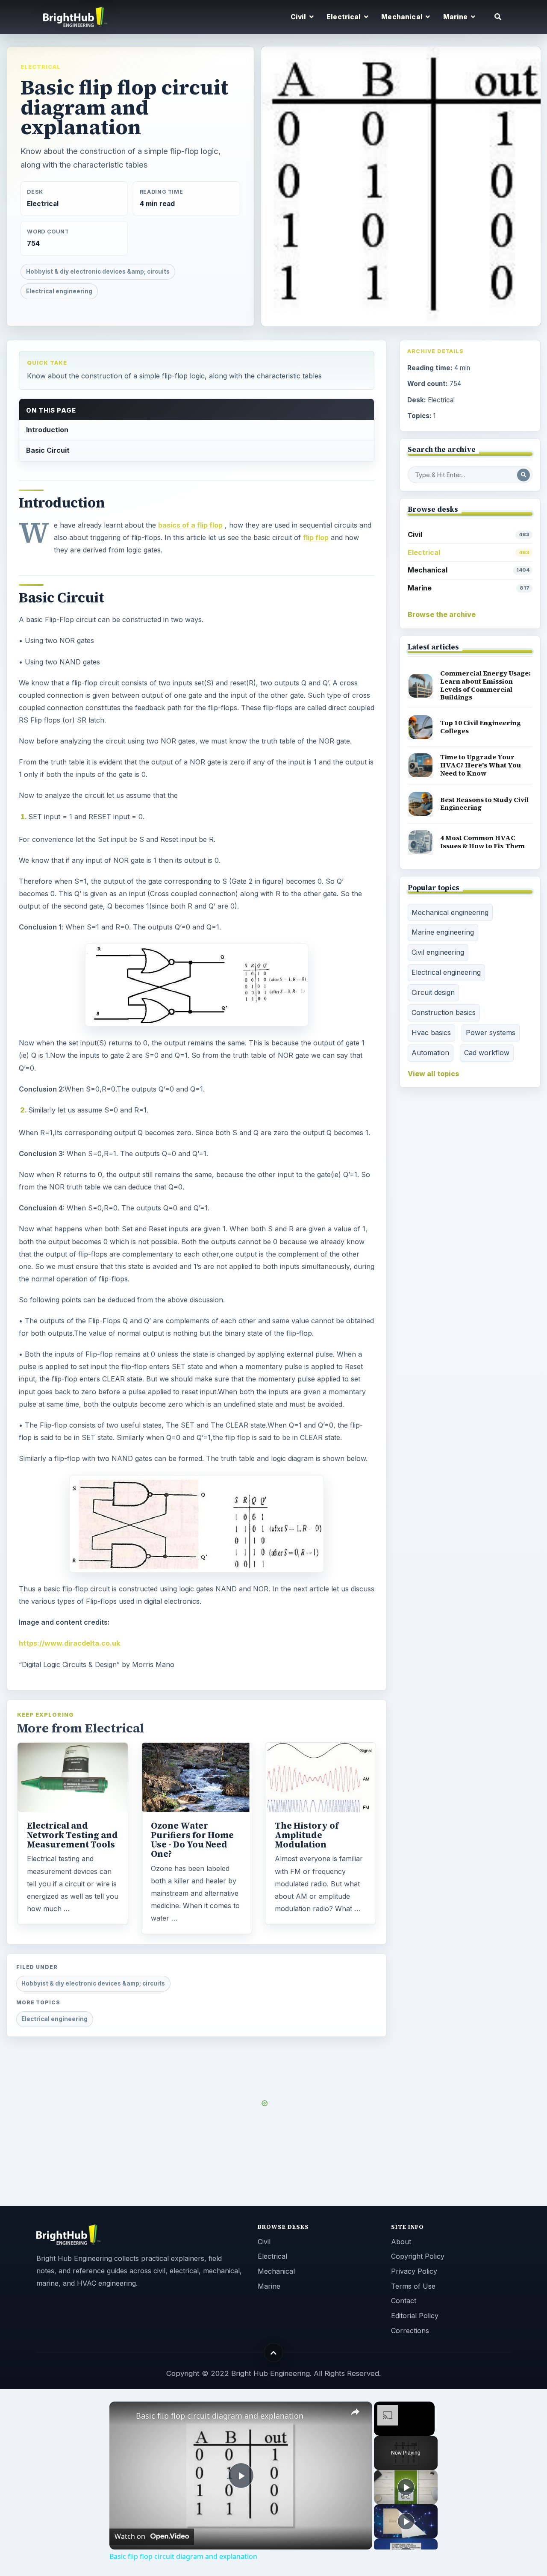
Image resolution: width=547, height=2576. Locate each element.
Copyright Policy (418, 2256)
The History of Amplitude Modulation (307, 1835)
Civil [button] (299, 17)
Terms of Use (413, 2286)
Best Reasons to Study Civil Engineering (484, 804)
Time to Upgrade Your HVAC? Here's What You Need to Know (481, 765)
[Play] (406, 2487)
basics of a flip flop (190, 525)
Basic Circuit (48, 450)
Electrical (41, 67)
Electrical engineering (59, 291)
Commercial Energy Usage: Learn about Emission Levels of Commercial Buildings (485, 685)
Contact (404, 2301)
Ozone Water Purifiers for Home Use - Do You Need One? (192, 1840)
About (401, 2242)
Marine (469, 588)
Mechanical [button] (403, 17)
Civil (469, 534)
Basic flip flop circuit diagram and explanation (220, 2416)
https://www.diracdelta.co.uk (69, 1643)
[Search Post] (523, 475)
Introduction (47, 430)
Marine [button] (456, 17)
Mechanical (469, 570)
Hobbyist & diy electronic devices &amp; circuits (98, 271)
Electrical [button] (344, 17)
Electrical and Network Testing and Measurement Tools (72, 1835)
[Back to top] (274, 2353)
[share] (355, 2412)
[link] (123, 2415)
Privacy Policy (414, 2271)
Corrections (410, 2331)
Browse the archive (442, 614)
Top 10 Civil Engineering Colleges (481, 727)
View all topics (434, 1074)
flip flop (316, 537)
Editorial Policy (415, 2316)
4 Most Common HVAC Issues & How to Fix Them (482, 842)
